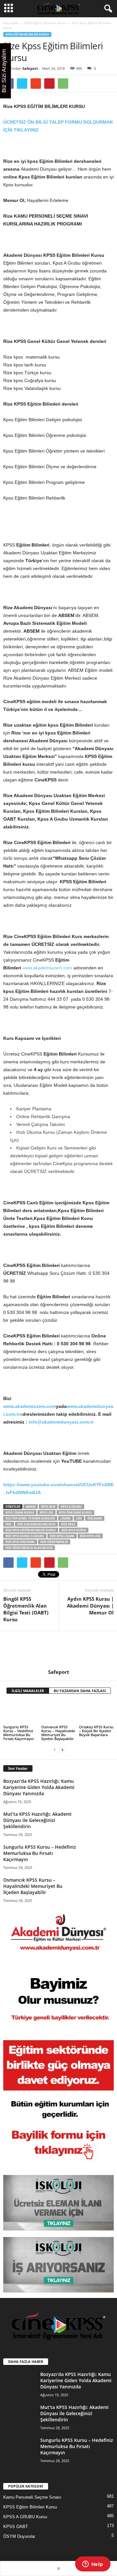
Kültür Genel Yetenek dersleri (30, 1518)
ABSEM (31, 1507)
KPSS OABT (16, 2527)
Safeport (30, 68)
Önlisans (95, 1518)
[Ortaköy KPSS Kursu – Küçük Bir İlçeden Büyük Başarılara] (96, 1712)
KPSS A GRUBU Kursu (25, 2517)
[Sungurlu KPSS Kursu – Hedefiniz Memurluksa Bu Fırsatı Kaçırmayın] (21, 1712)
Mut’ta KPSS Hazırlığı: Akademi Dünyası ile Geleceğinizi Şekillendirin (37, 1820)
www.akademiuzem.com (47, 968)
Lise (79, 1518)
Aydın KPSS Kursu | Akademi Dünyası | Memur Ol (90, 1606)
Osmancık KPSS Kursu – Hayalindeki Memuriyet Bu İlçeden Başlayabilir (58, 1733)
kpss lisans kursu (20, 1512)
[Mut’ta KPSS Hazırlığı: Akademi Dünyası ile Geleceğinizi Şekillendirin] (97, 1822)
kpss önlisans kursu (75, 1512)
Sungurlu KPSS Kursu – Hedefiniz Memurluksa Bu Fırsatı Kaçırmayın (19, 1733)
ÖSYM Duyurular (19, 2536)
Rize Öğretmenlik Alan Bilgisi (29, 1548)
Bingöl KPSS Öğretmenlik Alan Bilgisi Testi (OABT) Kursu (26, 1609)
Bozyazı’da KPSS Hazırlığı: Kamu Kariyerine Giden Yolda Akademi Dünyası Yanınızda (39, 1787)
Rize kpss (68, 1524)
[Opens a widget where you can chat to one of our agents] (93, 2565)
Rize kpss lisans (62, 1536)
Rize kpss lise (90, 1536)
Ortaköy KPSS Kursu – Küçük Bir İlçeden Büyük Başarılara (96, 1731)
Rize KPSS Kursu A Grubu (25, 1536)
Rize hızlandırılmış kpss (36, 1524)
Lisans (65, 1518)
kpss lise (46, 1512)
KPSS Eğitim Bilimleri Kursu (45, 23)
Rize (9, 1524)
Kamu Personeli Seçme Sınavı (32, 2497)
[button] (107, 9)
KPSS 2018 (48, 1507)
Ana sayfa (11, 23)
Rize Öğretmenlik (54, 1542)
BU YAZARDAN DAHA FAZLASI (80, 1691)
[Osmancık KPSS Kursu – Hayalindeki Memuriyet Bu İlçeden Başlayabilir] (59, 1712)
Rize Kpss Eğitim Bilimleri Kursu (31, 1530)
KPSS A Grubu (71, 1507)
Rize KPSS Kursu (74, 1530)
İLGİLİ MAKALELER (28, 1691)
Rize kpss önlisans (20, 1542)
